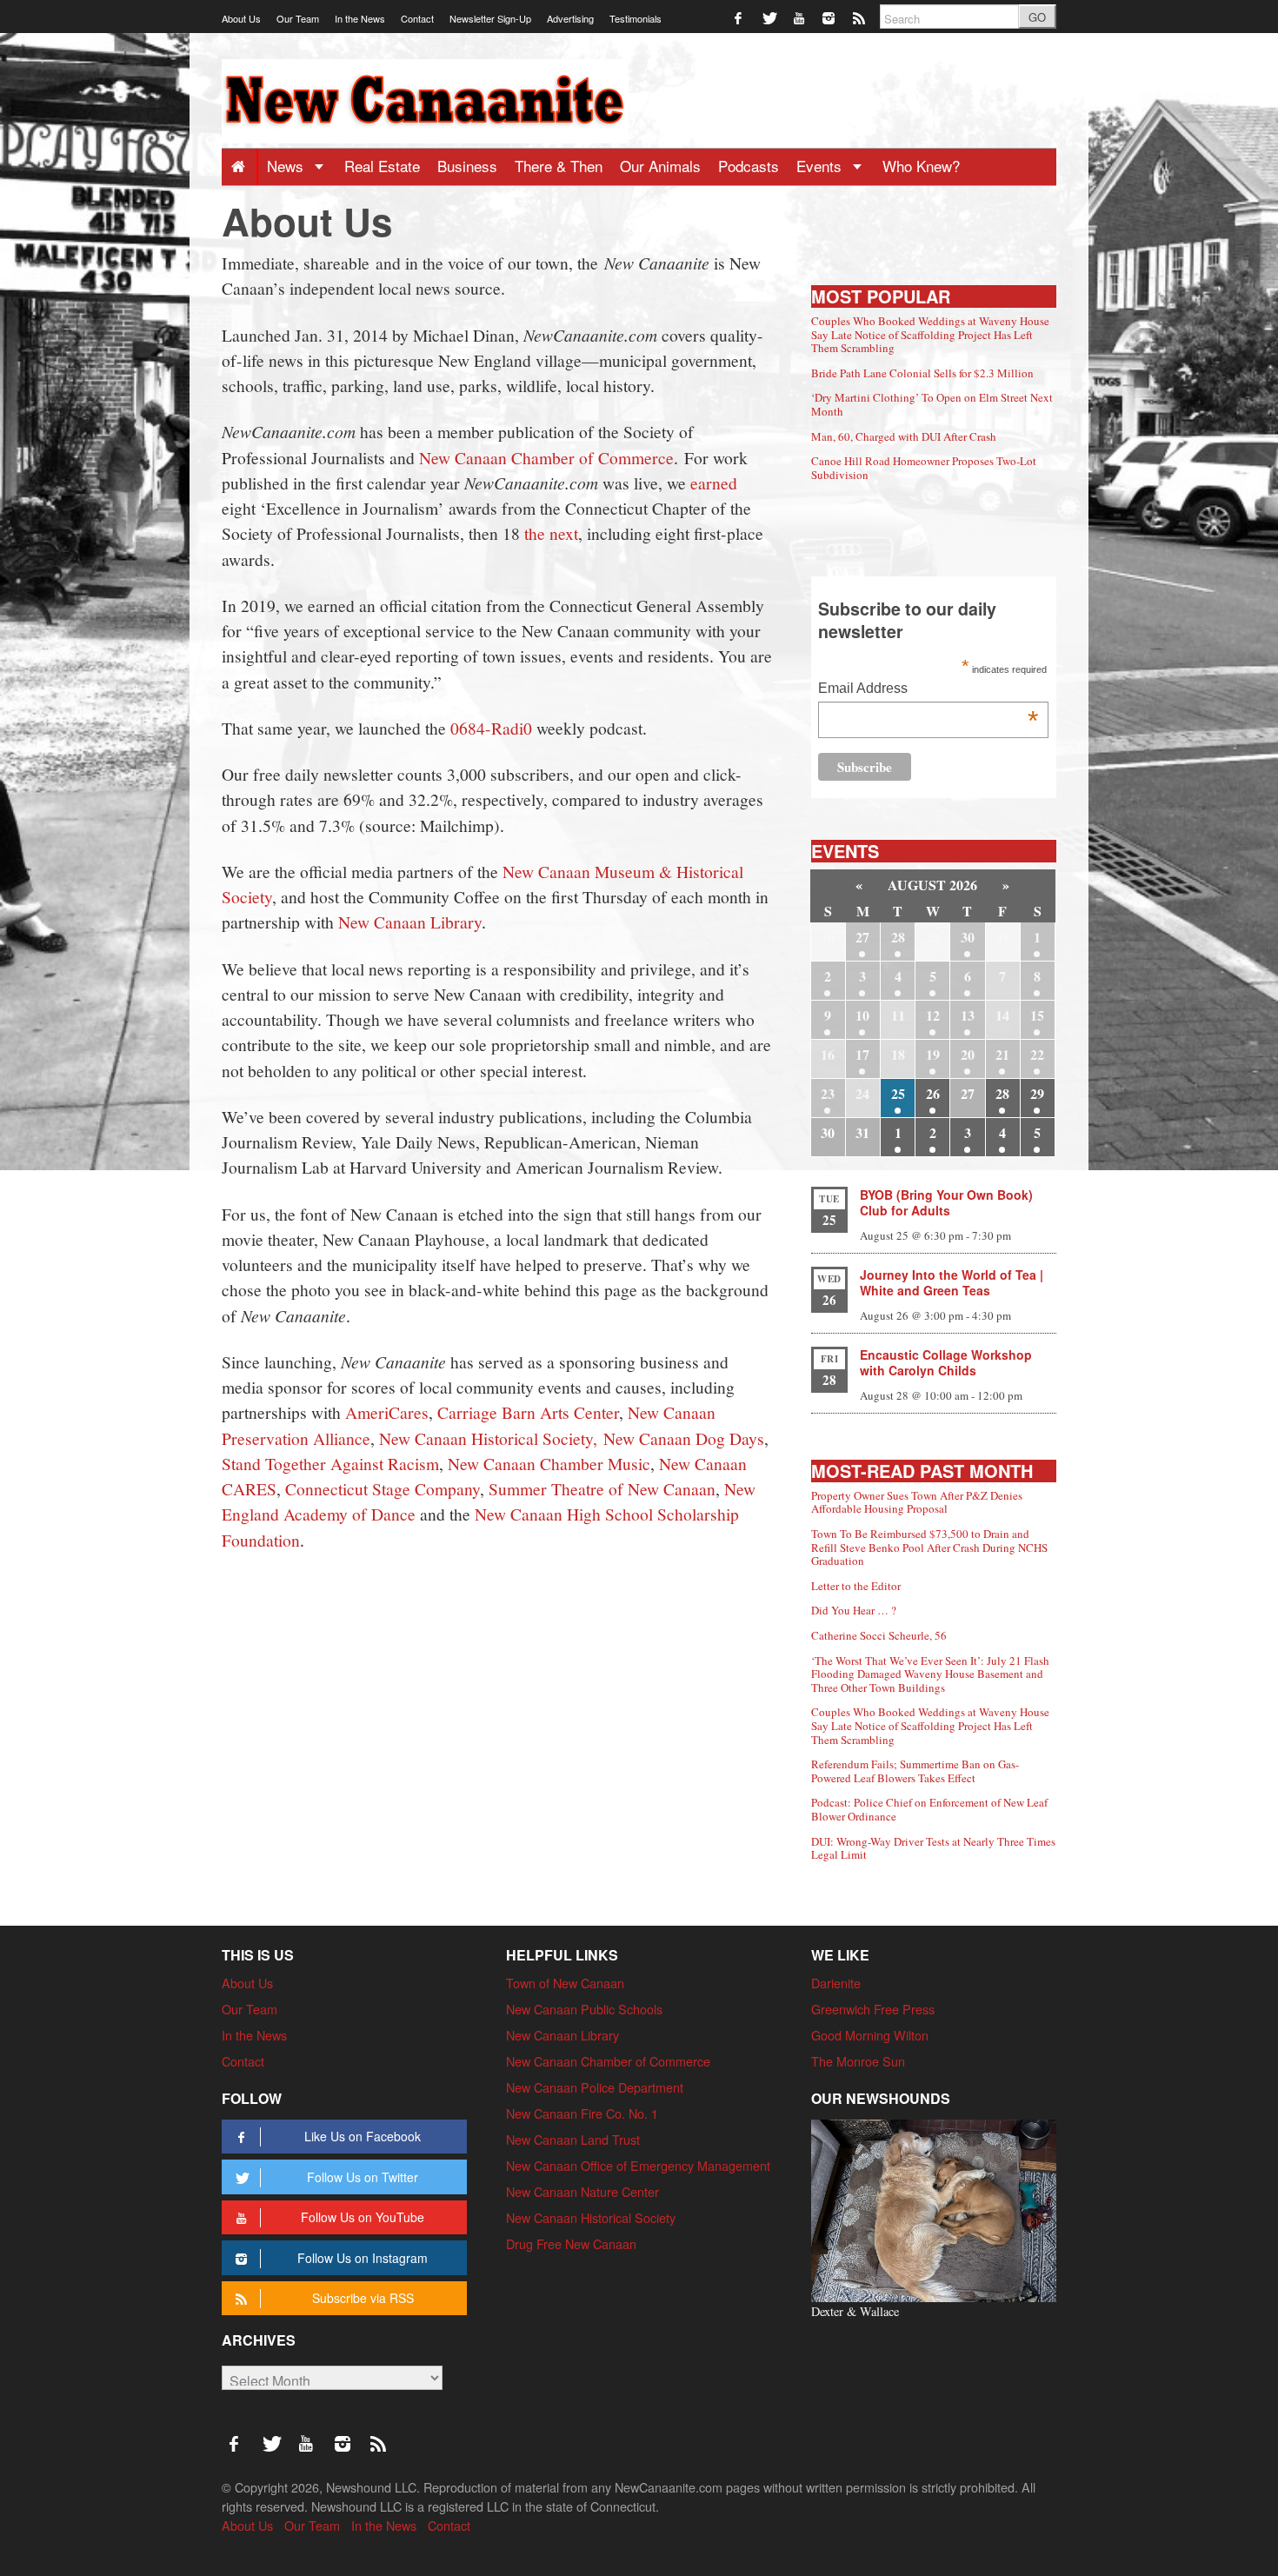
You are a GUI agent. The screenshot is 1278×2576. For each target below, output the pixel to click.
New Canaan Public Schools (584, 2009)
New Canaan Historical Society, (488, 1438)
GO (1037, 17)
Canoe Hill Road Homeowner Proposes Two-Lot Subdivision (924, 468)
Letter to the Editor (856, 1586)
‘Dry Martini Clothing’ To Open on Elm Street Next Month (932, 404)
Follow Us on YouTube (363, 2217)
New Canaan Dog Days (684, 1438)
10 (862, 1015)
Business (467, 166)
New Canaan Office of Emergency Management (638, 2165)
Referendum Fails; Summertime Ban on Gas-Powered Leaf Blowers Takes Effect (915, 1771)
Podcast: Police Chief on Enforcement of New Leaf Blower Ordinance (929, 1809)
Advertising (570, 18)
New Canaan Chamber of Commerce (546, 457)
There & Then (559, 166)
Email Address (928, 690)
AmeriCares (387, 1412)
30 (968, 937)
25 (898, 1093)
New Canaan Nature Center (582, 2191)
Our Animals (660, 166)
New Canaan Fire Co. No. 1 (582, 2113)
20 (968, 1054)
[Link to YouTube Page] (800, 17)
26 (933, 1093)
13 (968, 1015)
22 (1037, 1054)
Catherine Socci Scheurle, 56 (879, 1635)
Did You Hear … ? (854, 1610)
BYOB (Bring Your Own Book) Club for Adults (946, 1202)
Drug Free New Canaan (571, 2243)
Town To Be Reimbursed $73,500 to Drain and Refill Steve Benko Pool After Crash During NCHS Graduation (929, 1547)
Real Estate (382, 166)
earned (714, 483)
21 (1002, 1054)
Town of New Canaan (565, 1983)
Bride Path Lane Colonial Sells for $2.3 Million (922, 373)
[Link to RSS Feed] (860, 17)
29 (1037, 1093)
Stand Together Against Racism (330, 1463)
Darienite (836, 1983)
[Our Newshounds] (934, 2209)
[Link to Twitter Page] (770, 17)
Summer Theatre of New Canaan (602, 1488)
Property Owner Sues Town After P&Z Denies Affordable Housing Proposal (917, 1502)
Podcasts (749, 166)
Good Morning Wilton (870, 2035)
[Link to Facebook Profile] (739, 17)
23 (828, 1093)
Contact (417, 18)
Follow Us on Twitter (363, 2177)
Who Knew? (921, 166)
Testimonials (636, 18)
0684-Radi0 (491, 728)
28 (898, 937)
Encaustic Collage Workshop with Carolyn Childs (946, 1362)
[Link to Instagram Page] (830, 17)
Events (821, 166)
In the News (360, 18)
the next (551, 533)
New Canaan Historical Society (591, 2217)
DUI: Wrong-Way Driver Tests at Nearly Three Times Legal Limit (933, 1848)
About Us (241, 18)
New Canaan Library (410, 922)
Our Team (298, 18)
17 (862, 1054)
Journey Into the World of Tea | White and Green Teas (952, 1282)
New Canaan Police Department (595, 2087)
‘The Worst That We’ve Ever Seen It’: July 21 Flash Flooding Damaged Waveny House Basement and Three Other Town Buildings (930, 1674)
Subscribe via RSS (363, 2298)
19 (933, 1054)
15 (1037, 1015)
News (287, 166)
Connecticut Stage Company (383, 1488)
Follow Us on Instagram (363, 2258)
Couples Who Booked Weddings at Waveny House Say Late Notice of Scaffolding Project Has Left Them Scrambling (930, 334)
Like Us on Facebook (363, 2136)
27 (862, 937)
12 (933, 1015)
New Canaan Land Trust (573, 2139)
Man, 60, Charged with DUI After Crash (904, 436)
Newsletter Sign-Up (490, 18)
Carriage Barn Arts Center (528, 1412)
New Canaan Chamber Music (549, 1463)
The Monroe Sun (858, 2061)
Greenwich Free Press (873, 2009)
